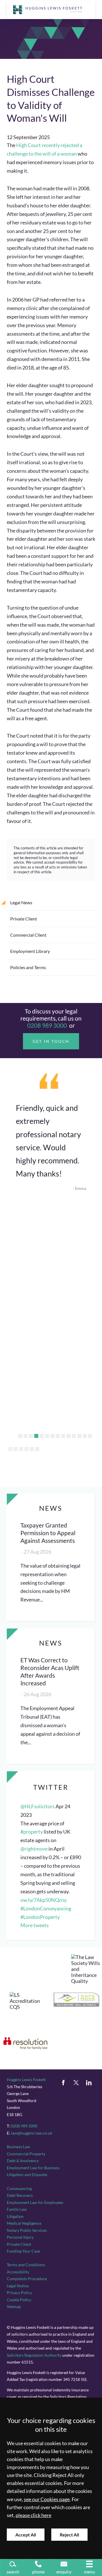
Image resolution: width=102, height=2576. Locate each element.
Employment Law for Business (33, 2168)
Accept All (26, 2535)
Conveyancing (19, 2188)
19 (32, 1449)
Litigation (15, 2216)
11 (74, 1436)
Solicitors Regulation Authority (34, 2355)
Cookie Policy (19, 2300)
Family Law (17, 2209)
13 (85, 1436)
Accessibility (18, 2272)
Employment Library (30, 951)
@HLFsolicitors (38, 1806)
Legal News (21, 902)
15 (10, 1449)
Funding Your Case (23, 2251)
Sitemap (14, 2306)
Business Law (18, 2147)
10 (69, 1436)
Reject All (69, 2535)
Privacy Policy (19, 2293)
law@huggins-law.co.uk (32, 2133)
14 (90, 1436)
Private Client (24, 919)
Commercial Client (28, 935)
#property (32, 1832)
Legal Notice (18, 2286)
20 (37, 1449)
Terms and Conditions (26, 2265)
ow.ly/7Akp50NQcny (43, 1900)
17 (21, 1449)
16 (16, 1449)
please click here (33, 2515)
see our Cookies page (47, 2499)
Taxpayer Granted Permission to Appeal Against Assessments (48, 1533)
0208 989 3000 (47, 1025)
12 (79, 1436)
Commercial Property (26, 2154)
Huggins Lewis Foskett (26, 2079)
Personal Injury (20, 2237)
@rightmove (34, 1849)
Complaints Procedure (27, 2279)
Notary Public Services (27, 2230)
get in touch (51, 1041)
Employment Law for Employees (35, 2202)
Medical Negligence (24, 2223)
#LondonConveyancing (46, 1909)
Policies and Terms (28, 967)
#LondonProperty (40, 1917)
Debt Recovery (20, 2195)
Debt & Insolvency (23, 2161)
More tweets (35, 1925)
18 (26, 1449)
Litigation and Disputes (27, 2174)
